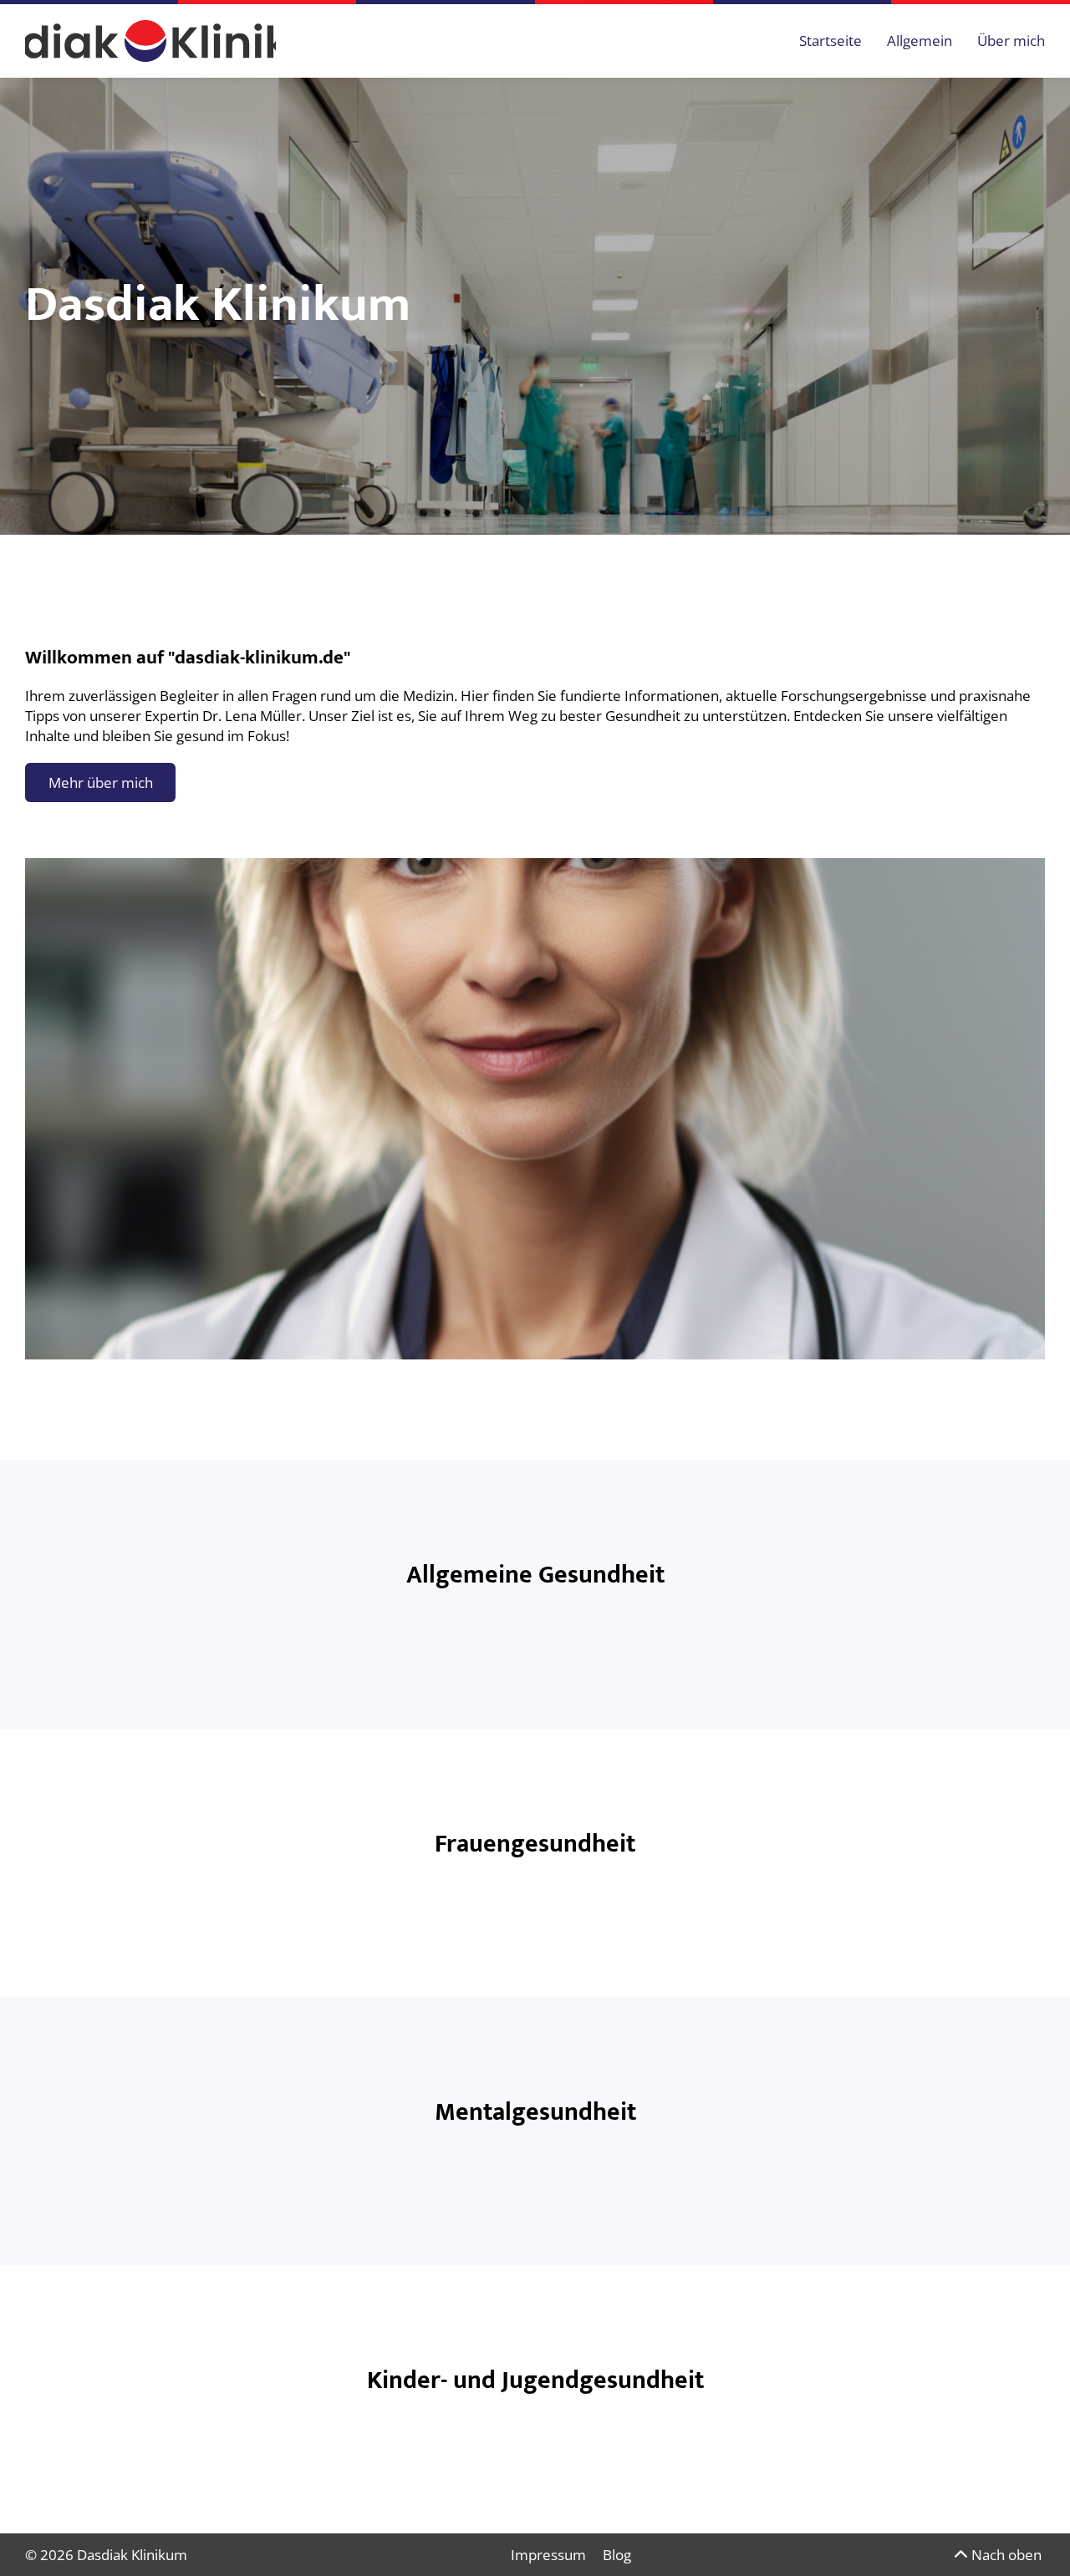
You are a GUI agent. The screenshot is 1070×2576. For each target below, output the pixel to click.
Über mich (1011, 41)
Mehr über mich (101, 782)
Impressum (548, 2555)
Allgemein (920, 41)
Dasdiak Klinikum (132, 2555)
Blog (617, 2555)
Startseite (831, 41)
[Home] (150, 41)
